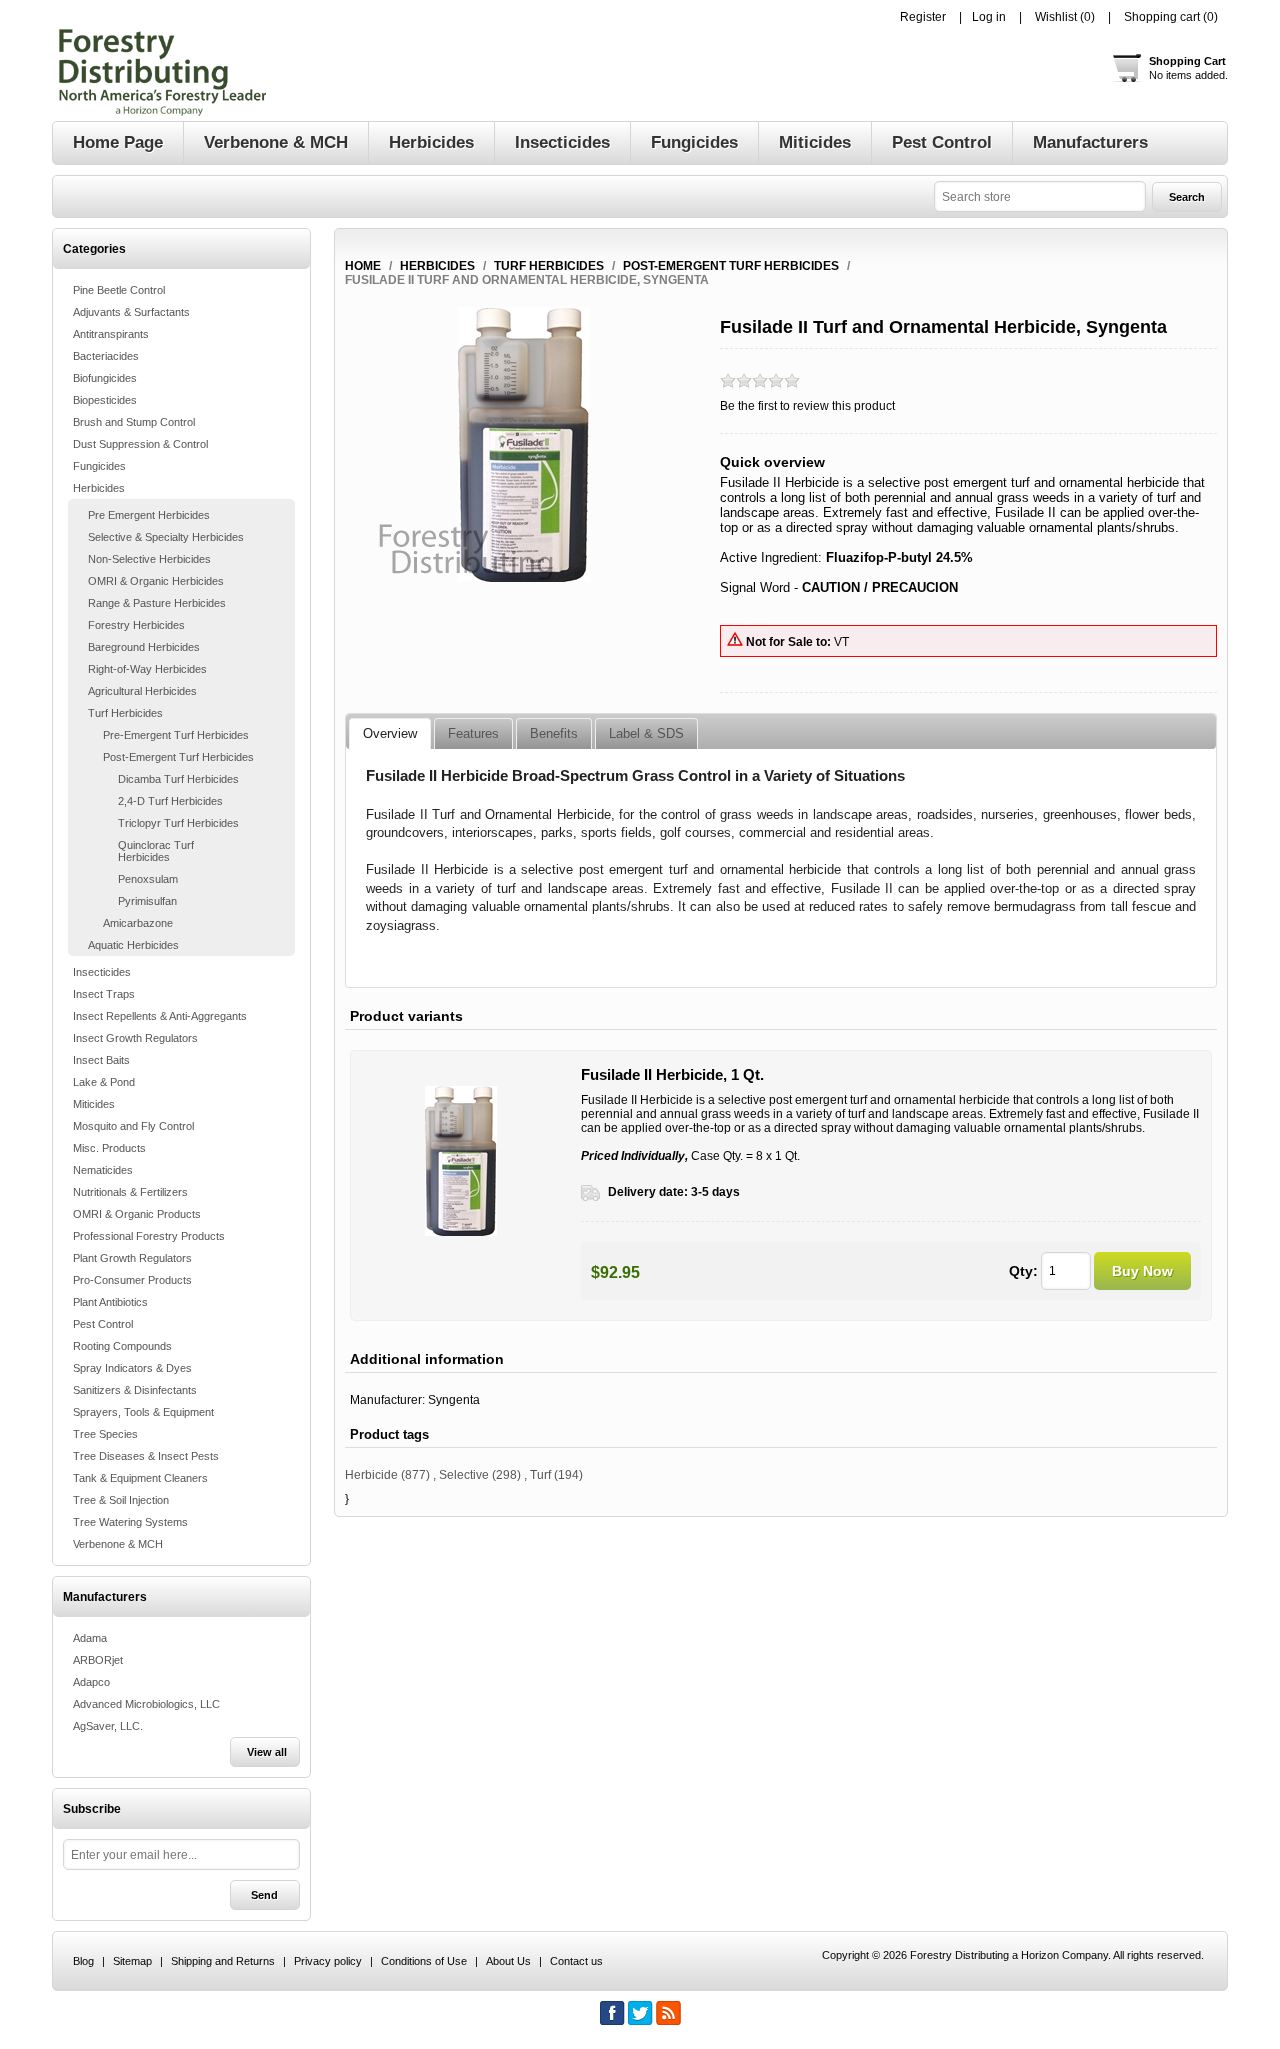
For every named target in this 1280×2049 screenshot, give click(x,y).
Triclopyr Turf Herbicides (178, 823)
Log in (989, 17)
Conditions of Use (424, 1961)
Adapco (91, 1682)
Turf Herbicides (125, 713)
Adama (90, 1638)
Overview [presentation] (390, 733)
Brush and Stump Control (134, 422)
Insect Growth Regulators (135, 1038)
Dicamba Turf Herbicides (178, 779)
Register (923, 17)
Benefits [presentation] (554, 733)
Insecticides (102, 972)
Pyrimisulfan (147, 901)
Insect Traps (104, 994)
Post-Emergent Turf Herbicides (178, 757)
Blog (83, 1961)
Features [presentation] (473, 733)
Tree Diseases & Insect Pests (146, 1456)
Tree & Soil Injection (121, 1500)
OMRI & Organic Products (137, 1214)
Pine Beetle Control (119, 290)
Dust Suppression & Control (140, 444)
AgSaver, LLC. (108, 1726)
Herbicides (99, 488)
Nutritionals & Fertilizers (130, 1192)
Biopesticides (105, 400)
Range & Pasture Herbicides (157, 603)
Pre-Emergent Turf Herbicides (176, 735)
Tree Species (105, 1434)
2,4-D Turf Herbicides (170, 801)
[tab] (390, 734)
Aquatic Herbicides (133, 945)
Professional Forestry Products (149, 1236)
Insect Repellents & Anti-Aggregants (160, 1016)
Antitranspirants (111, 334)
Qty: (1023, 1271)
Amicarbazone (138, 923)
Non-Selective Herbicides (149, 559)
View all (267, 1752)
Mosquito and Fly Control (133, 1126)
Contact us (576, 1961)
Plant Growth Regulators (132, 1258)
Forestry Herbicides (136, 625)
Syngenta (454, 1400)
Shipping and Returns (223, 1961)
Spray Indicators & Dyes (132, 1368)
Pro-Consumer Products (132, 1280)
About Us (508, 1961)
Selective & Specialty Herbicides (166, 537)
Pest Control (103, 1324)
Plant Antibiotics (110, 1302)
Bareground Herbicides (144, 647)
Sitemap (132, 1961)
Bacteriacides (106, 356)
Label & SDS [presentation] (646, 733)
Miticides (94, 1104)
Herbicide (371, 1475)
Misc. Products (109, 1148)
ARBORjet (98, 1660)
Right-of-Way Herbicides (147, 669)
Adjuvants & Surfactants (131, 312)
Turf (540, 1475)
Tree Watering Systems (130, 1522)
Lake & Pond (104, 1082)
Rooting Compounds (122, 1346)
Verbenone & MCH (118, 1544)
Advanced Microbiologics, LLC (146, 1704)
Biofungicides (105, 378)
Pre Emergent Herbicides (149, 515)
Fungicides (99, 466)
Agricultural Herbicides (142, 691)
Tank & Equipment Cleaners (140, 1478)
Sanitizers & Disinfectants (135, 1390)
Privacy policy (328, 1961)
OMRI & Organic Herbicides (156, 581)
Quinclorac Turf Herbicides (156, 851)
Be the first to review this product (807, 406)
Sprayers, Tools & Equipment (143, 1412)
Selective (464, 1475)
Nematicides (103, 1170)
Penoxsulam (148, 879)
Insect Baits (101, 1060)
